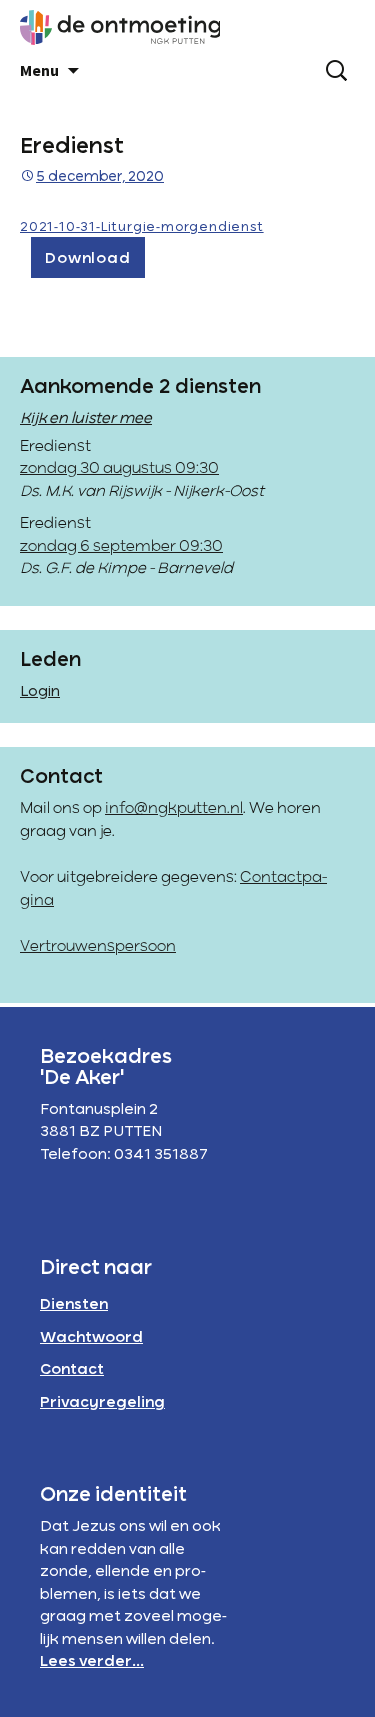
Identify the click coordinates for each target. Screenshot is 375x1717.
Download (87, 259)
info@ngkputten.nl (174, 809)
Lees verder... (92, 1662)
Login (40, 692)
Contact (72, 1370)
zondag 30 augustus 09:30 (119, 469)
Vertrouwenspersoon (98, 947)
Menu (39, 70)
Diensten (74, 1305)
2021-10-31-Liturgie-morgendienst (142, 227)
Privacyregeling (102, 1403)
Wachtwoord (91, 1338)
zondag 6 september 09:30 (121, 547)
